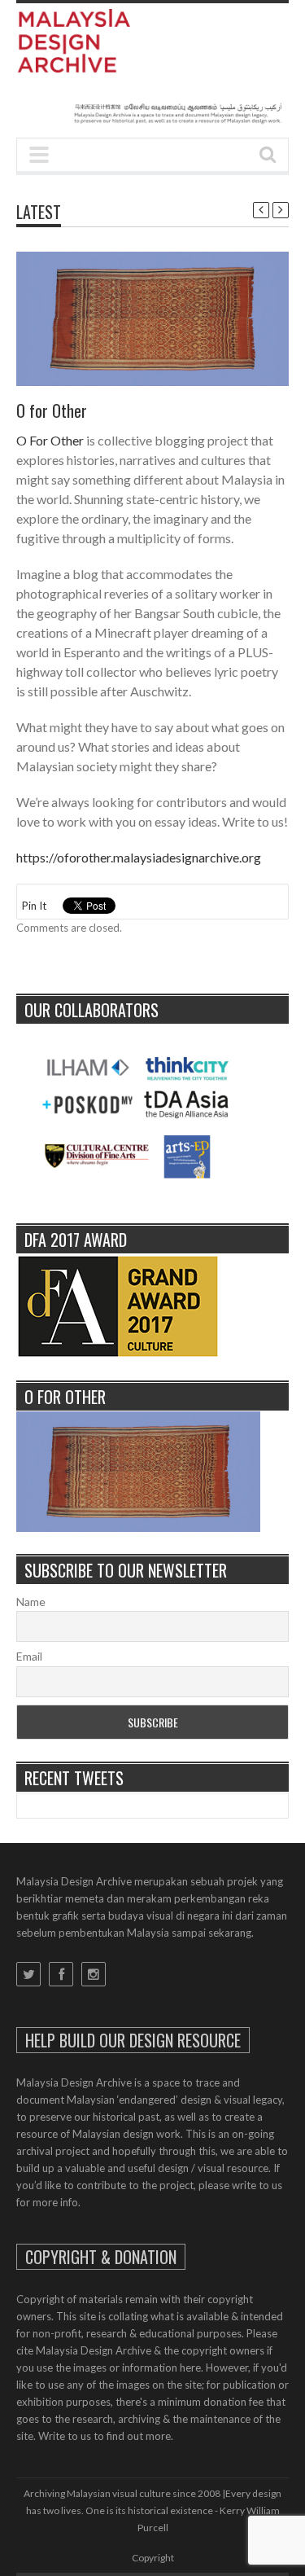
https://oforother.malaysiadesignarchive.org (139, 857)
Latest (39, 212)
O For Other (50, 440)
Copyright (153, 2558)
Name (31, 1602)
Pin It (34, 906)
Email (29, 1656)
